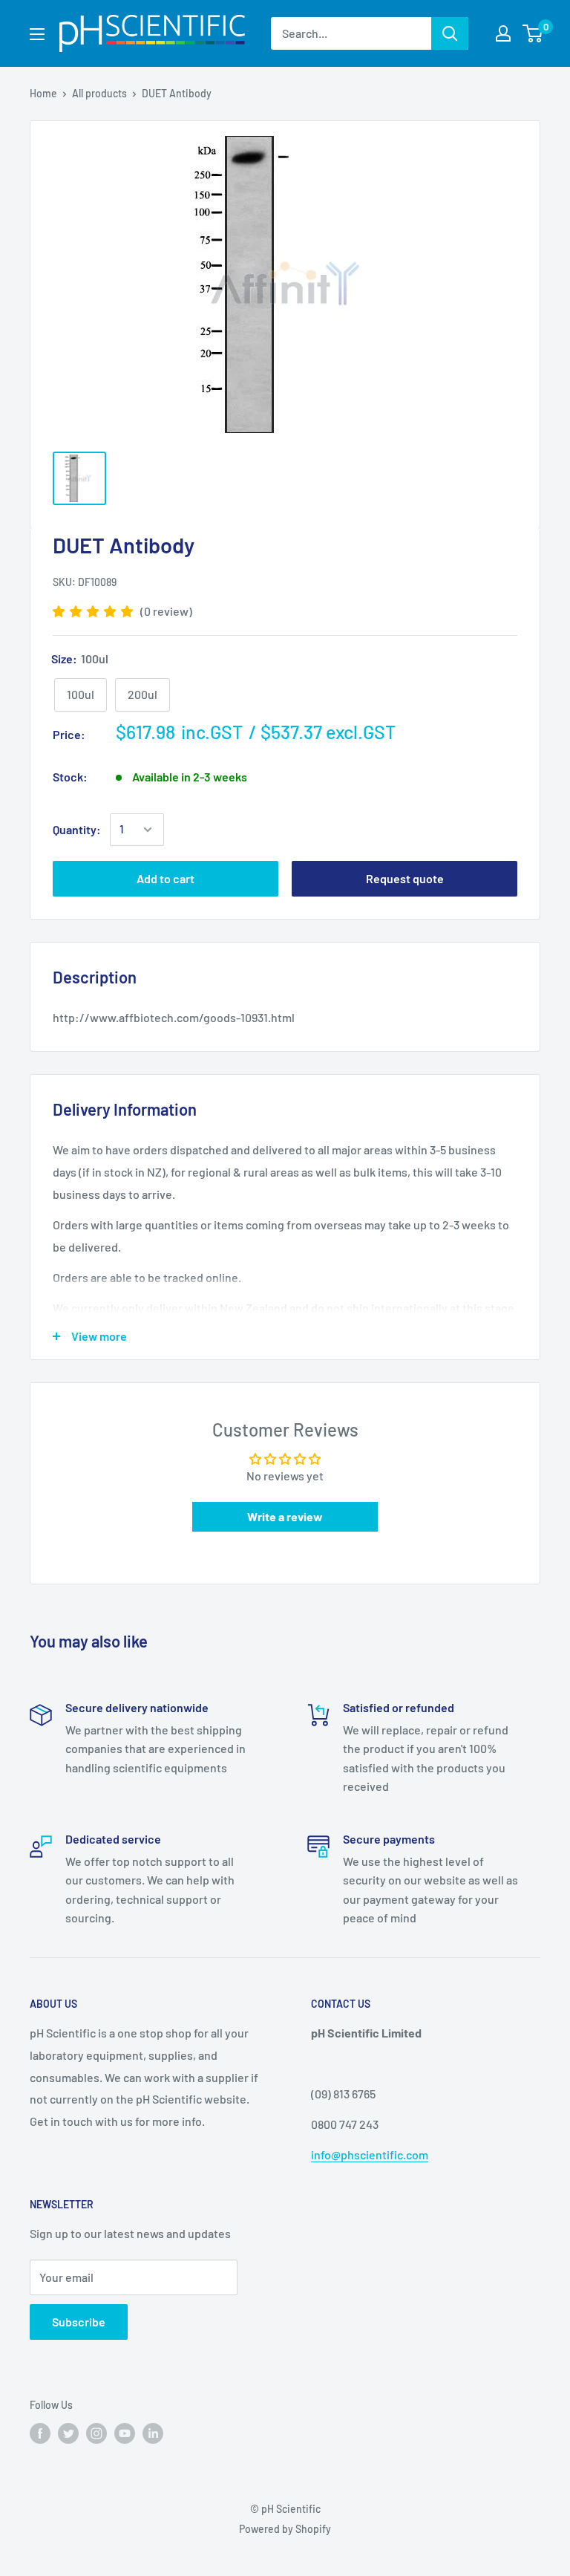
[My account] (503, 33)
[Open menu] (37, 34)
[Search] (450, 33)
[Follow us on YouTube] (125, 2433)
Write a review (285, 1516)
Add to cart (166, 878)
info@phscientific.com (370, 2154)
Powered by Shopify (285, 2529)
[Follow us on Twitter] (68, 2433)
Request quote (405, 878)
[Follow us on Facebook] (40, 2433)
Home (43, 93)
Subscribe (79, 2322)
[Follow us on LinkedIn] (153, 2433)
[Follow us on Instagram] (96, 2433)
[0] (533, 33)
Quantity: (77, 829)
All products (99, 93)
